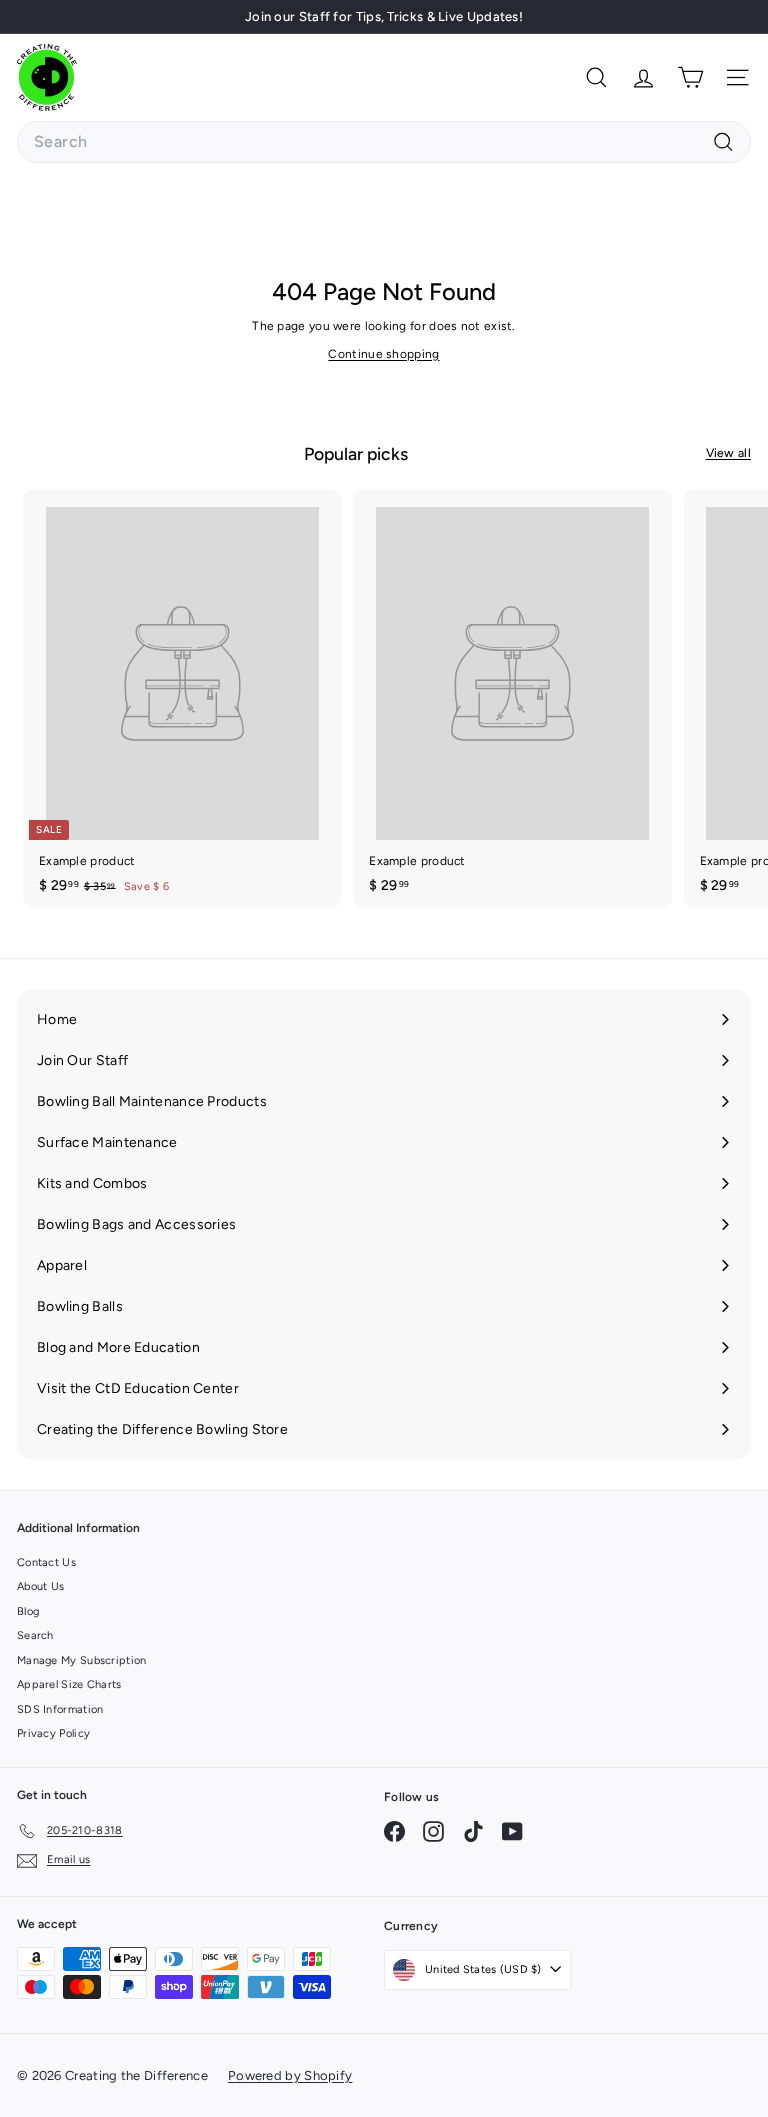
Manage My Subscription (82, 1660)
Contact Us (46, 1562)
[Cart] (690, 77)
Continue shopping (383, 354)
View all (728, 453)
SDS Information (60, 1709)
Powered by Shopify (290, 2075)
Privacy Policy (53, 1733)
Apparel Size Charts (69, 1684)
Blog (28, 1611)
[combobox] (384, 142)
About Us (40, 1586)
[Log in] (643, 77)
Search (35, 1635)
